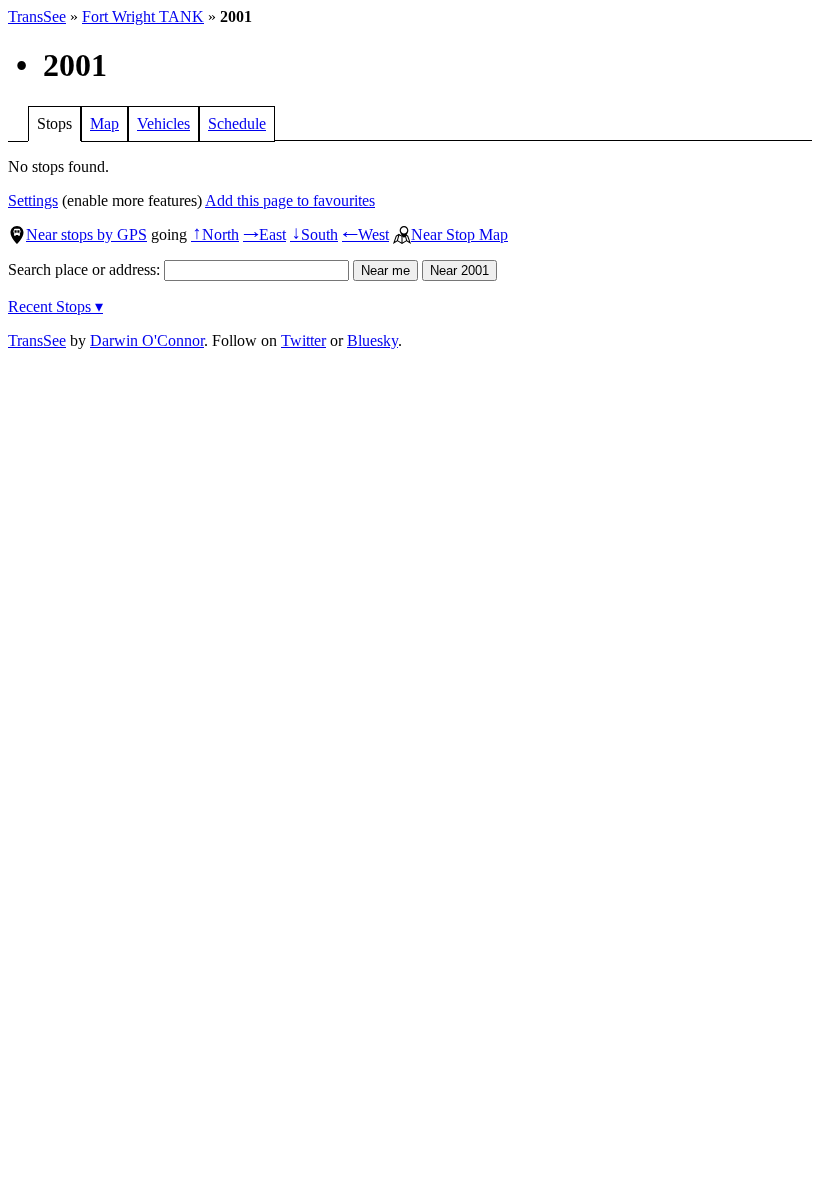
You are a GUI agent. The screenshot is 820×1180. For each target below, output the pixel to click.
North (215, 234)
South (314, 234)
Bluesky (372, 340)
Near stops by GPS (86, 234)
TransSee (37, 16)
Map (104, 123)
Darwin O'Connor (147, 340)
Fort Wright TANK (143, 16)
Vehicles (163, 123)
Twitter (303, 340)
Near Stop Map (459, 234)
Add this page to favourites (290, 200)
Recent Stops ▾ (55, 306)
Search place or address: (86, 269)
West (365, 234)
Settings (33, 200)
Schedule (237, 123)
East (264, 234)
